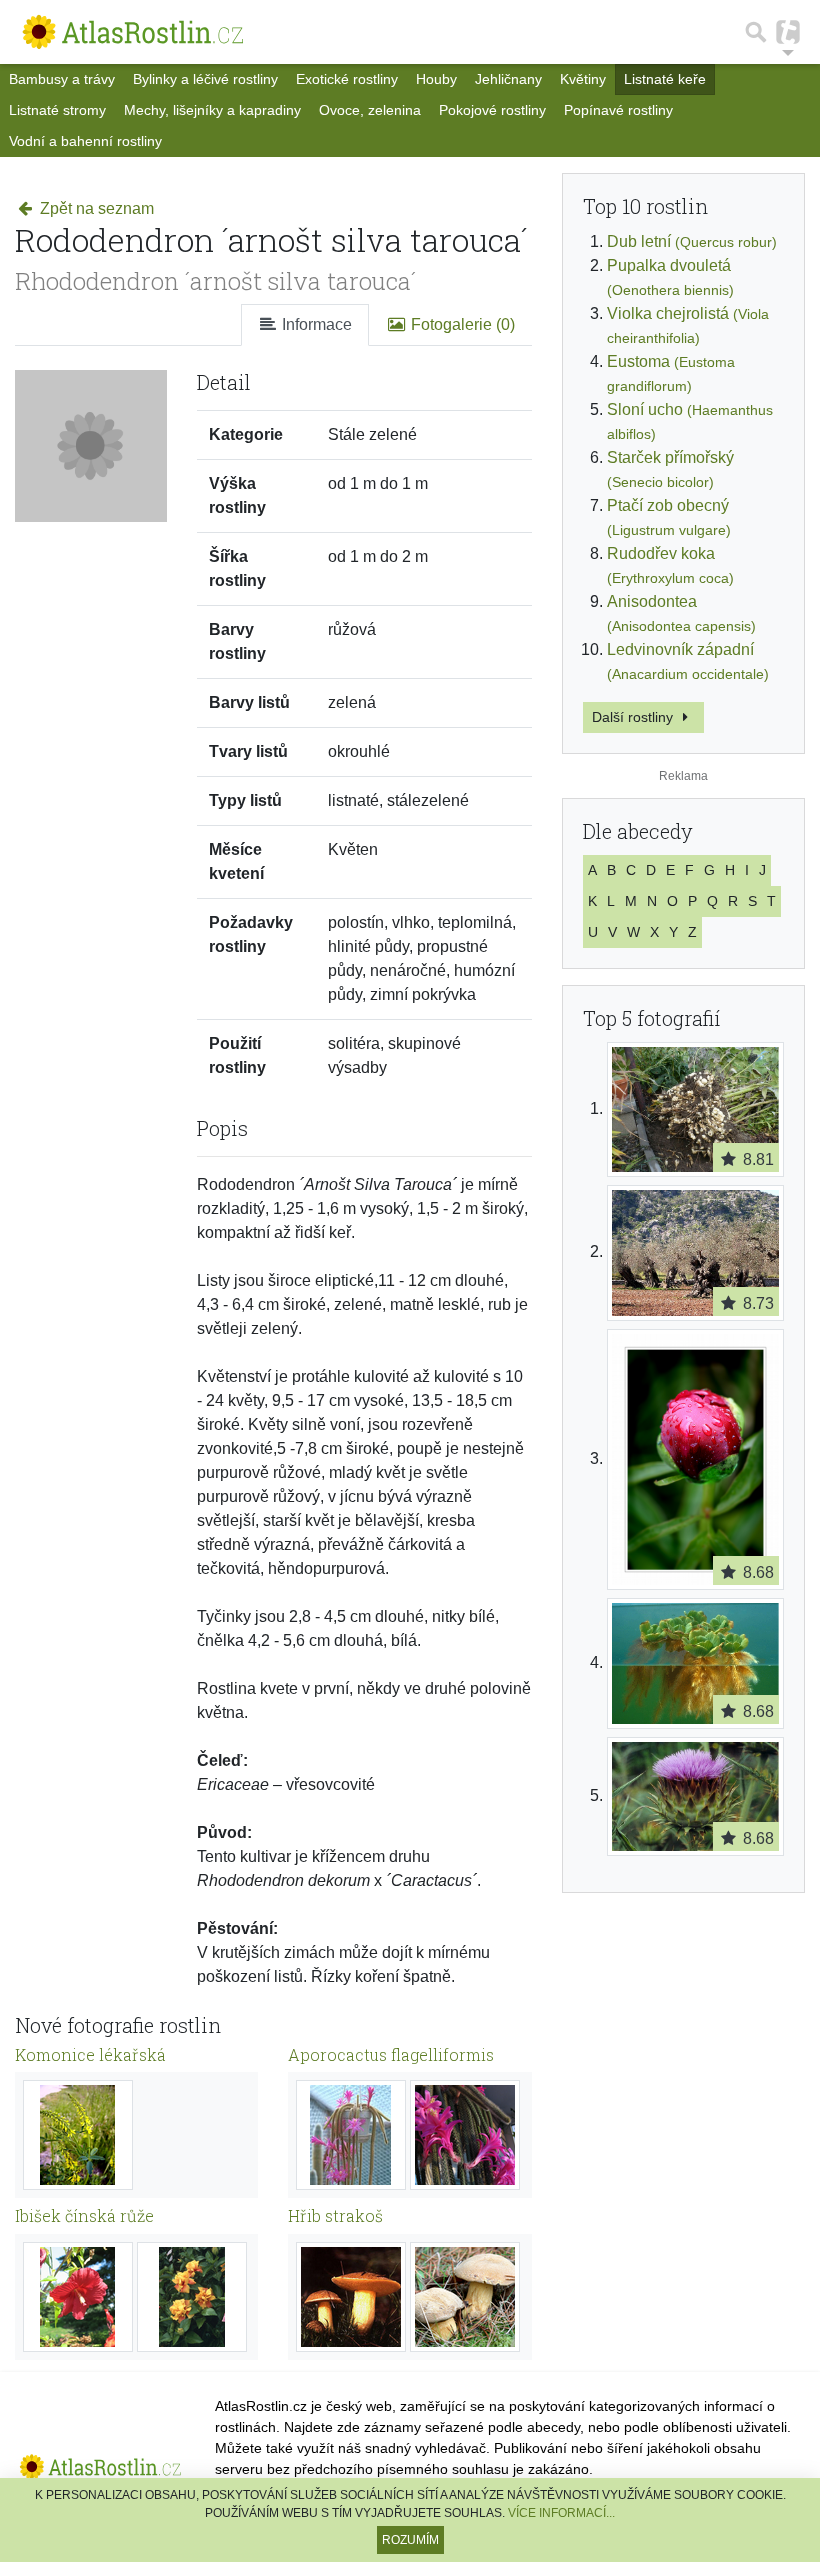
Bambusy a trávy (62, 79)
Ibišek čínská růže (84, 2215)
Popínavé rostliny (618, 110)
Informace (315, 324)
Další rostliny (634, 717)
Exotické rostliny (347, 79)
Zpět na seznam (95, 208)
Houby (436, 79)
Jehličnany (508, 79)
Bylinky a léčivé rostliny (205, 79)
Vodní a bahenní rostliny (85, 141)
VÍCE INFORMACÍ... (561, 2513)
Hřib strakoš (335, 2215)
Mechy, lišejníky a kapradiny (212, 110)
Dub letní (692, 241)
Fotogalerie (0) (461, 324)
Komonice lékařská (90, 2054)
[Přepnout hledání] (756, 32)
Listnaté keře (665, 79)
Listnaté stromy (57, 110)
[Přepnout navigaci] (788, 32)
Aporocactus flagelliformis (391, 2054)
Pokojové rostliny (492, 110)
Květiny (583, 79)
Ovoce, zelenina (370, 110)
